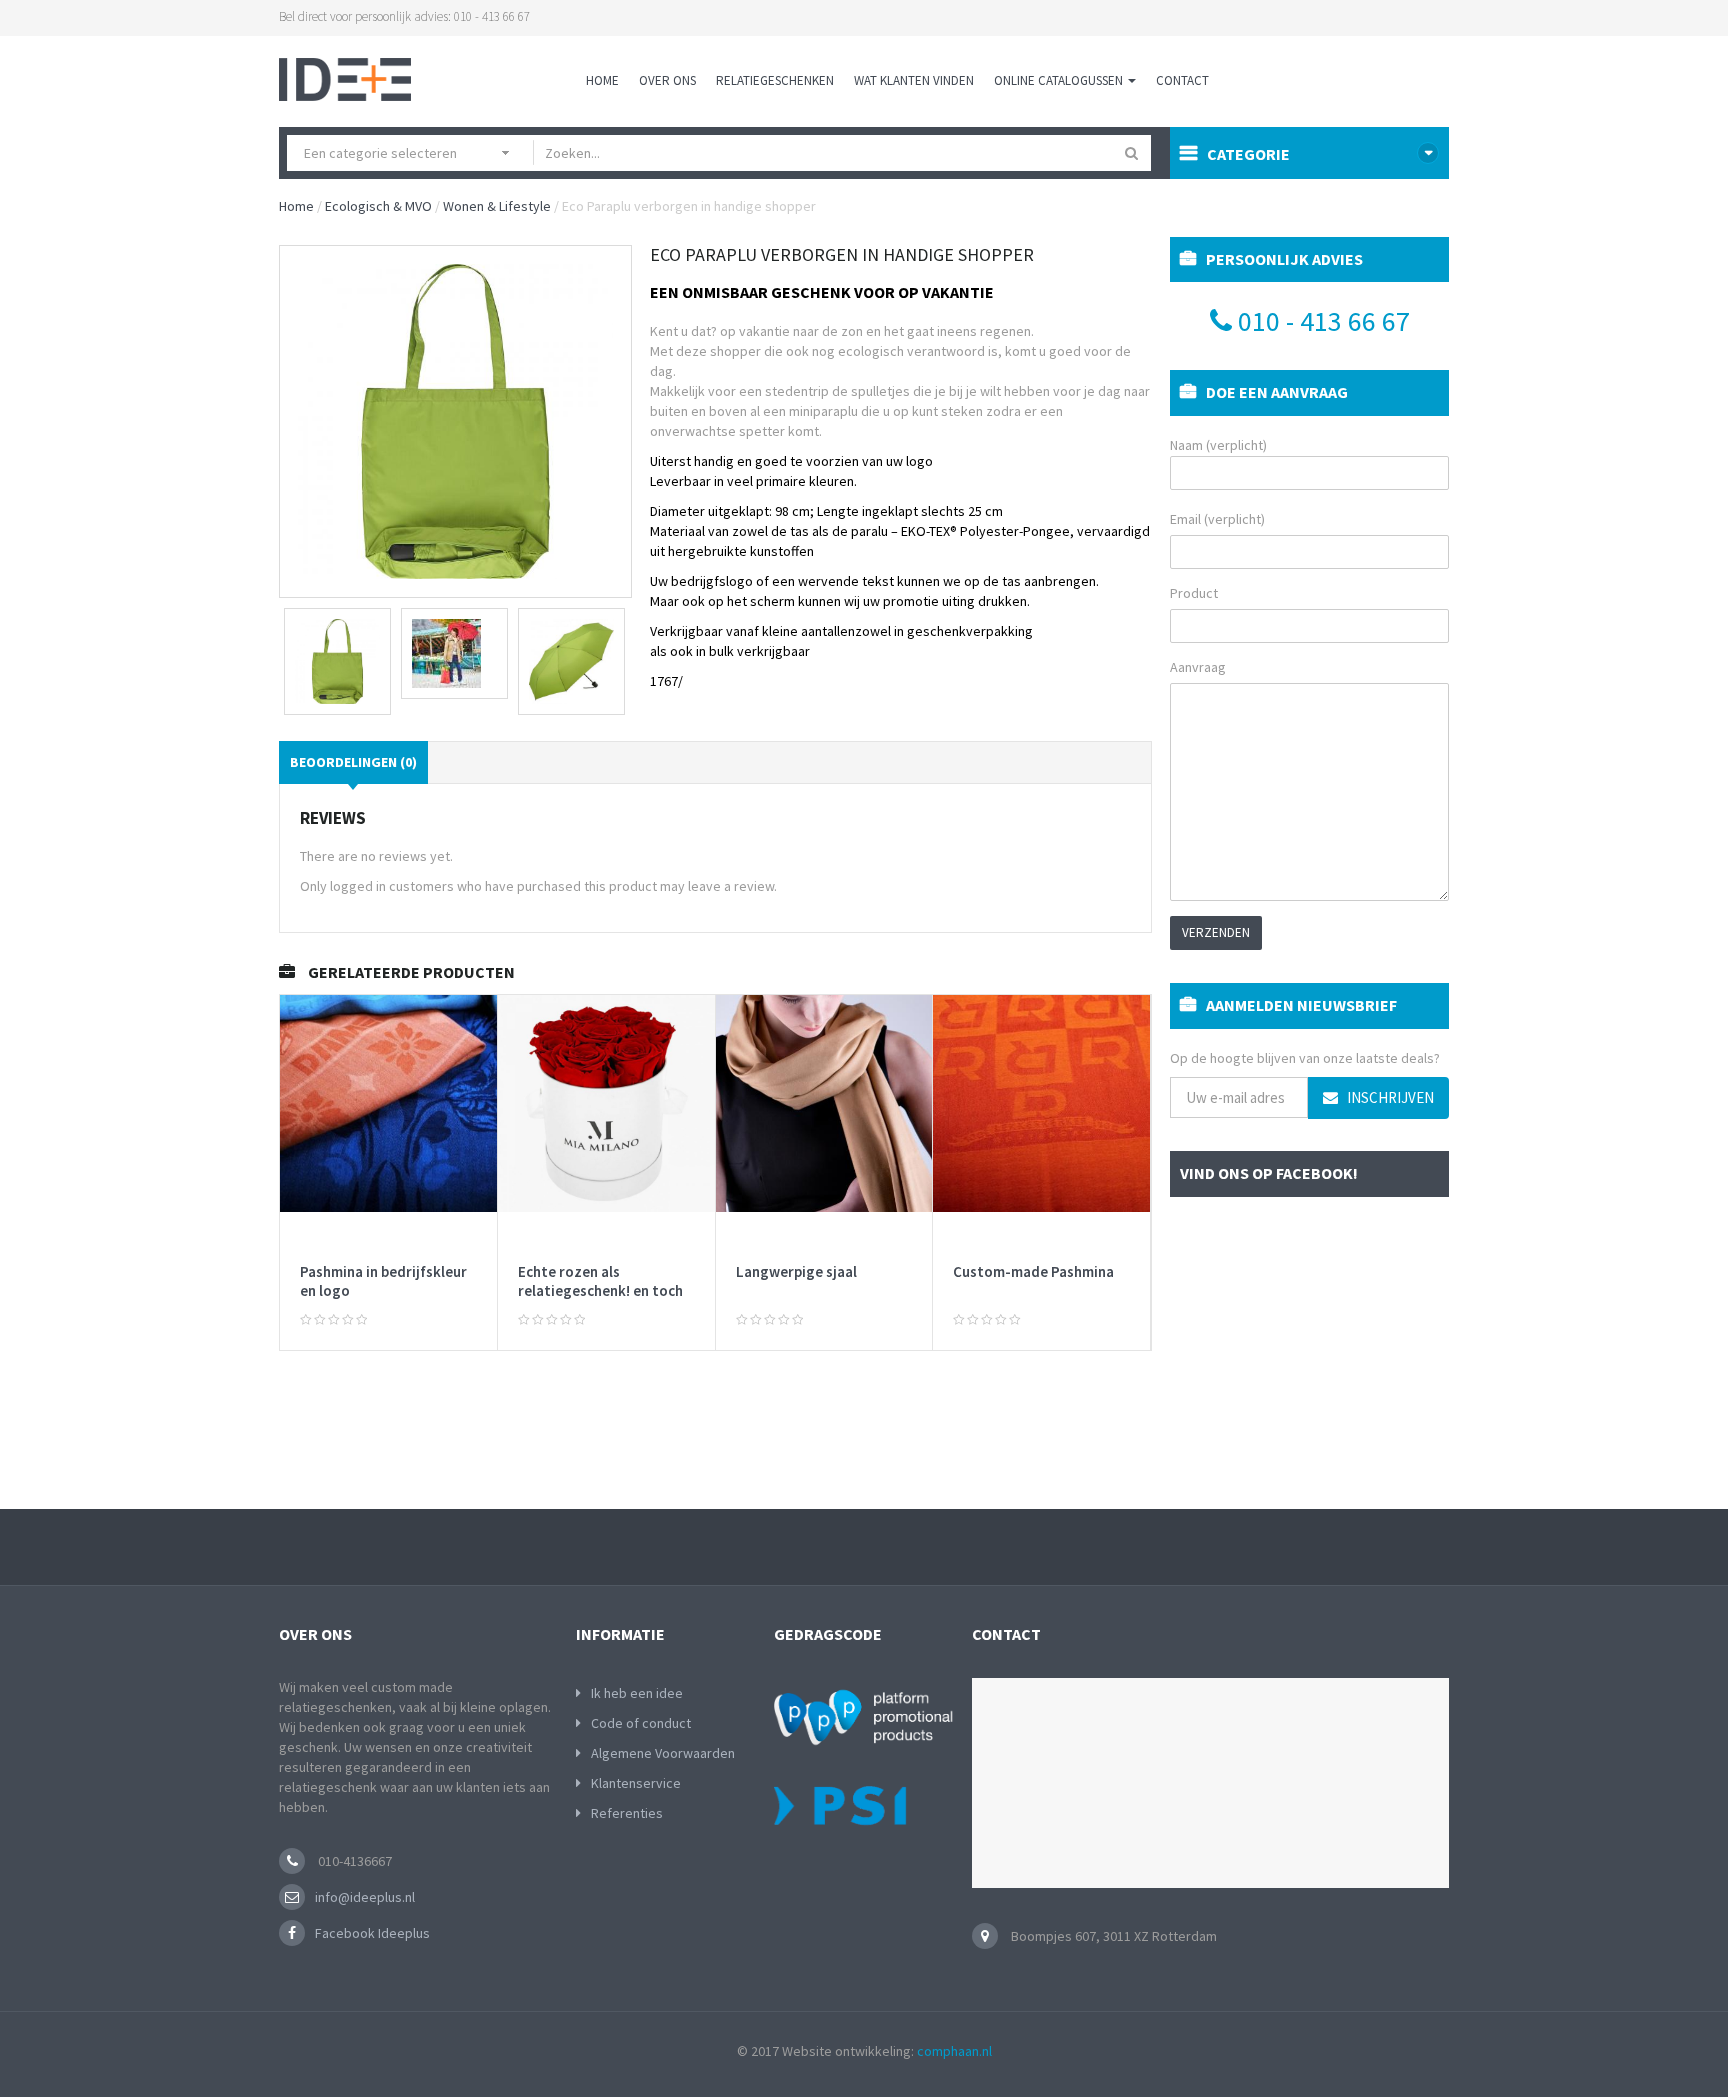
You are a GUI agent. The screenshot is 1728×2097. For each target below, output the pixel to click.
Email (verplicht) (1217, 519)
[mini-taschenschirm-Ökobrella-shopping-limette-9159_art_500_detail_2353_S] (454, 653)
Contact (1182, 80)
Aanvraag (1198, 667)
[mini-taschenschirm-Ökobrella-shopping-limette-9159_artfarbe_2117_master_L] (571, 661)
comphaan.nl (954, 2051)
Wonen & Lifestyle (497, 206)
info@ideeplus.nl (365, 1897)
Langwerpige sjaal (796, 1271)
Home (602, 80)
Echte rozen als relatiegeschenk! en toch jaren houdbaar (600, 1291)
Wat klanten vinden (914, 80)
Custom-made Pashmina (1033, 1271)
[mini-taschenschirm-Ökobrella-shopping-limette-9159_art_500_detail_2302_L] (337, 661)
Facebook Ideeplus (372, 1933)
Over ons (667, 80)
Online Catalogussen (1060, 80)
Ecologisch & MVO (378, 206)
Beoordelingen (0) (353, 762)
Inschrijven (1389, 1097)
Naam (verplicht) (1218, 445)
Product (1194, 593)
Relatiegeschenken (775, 80)
